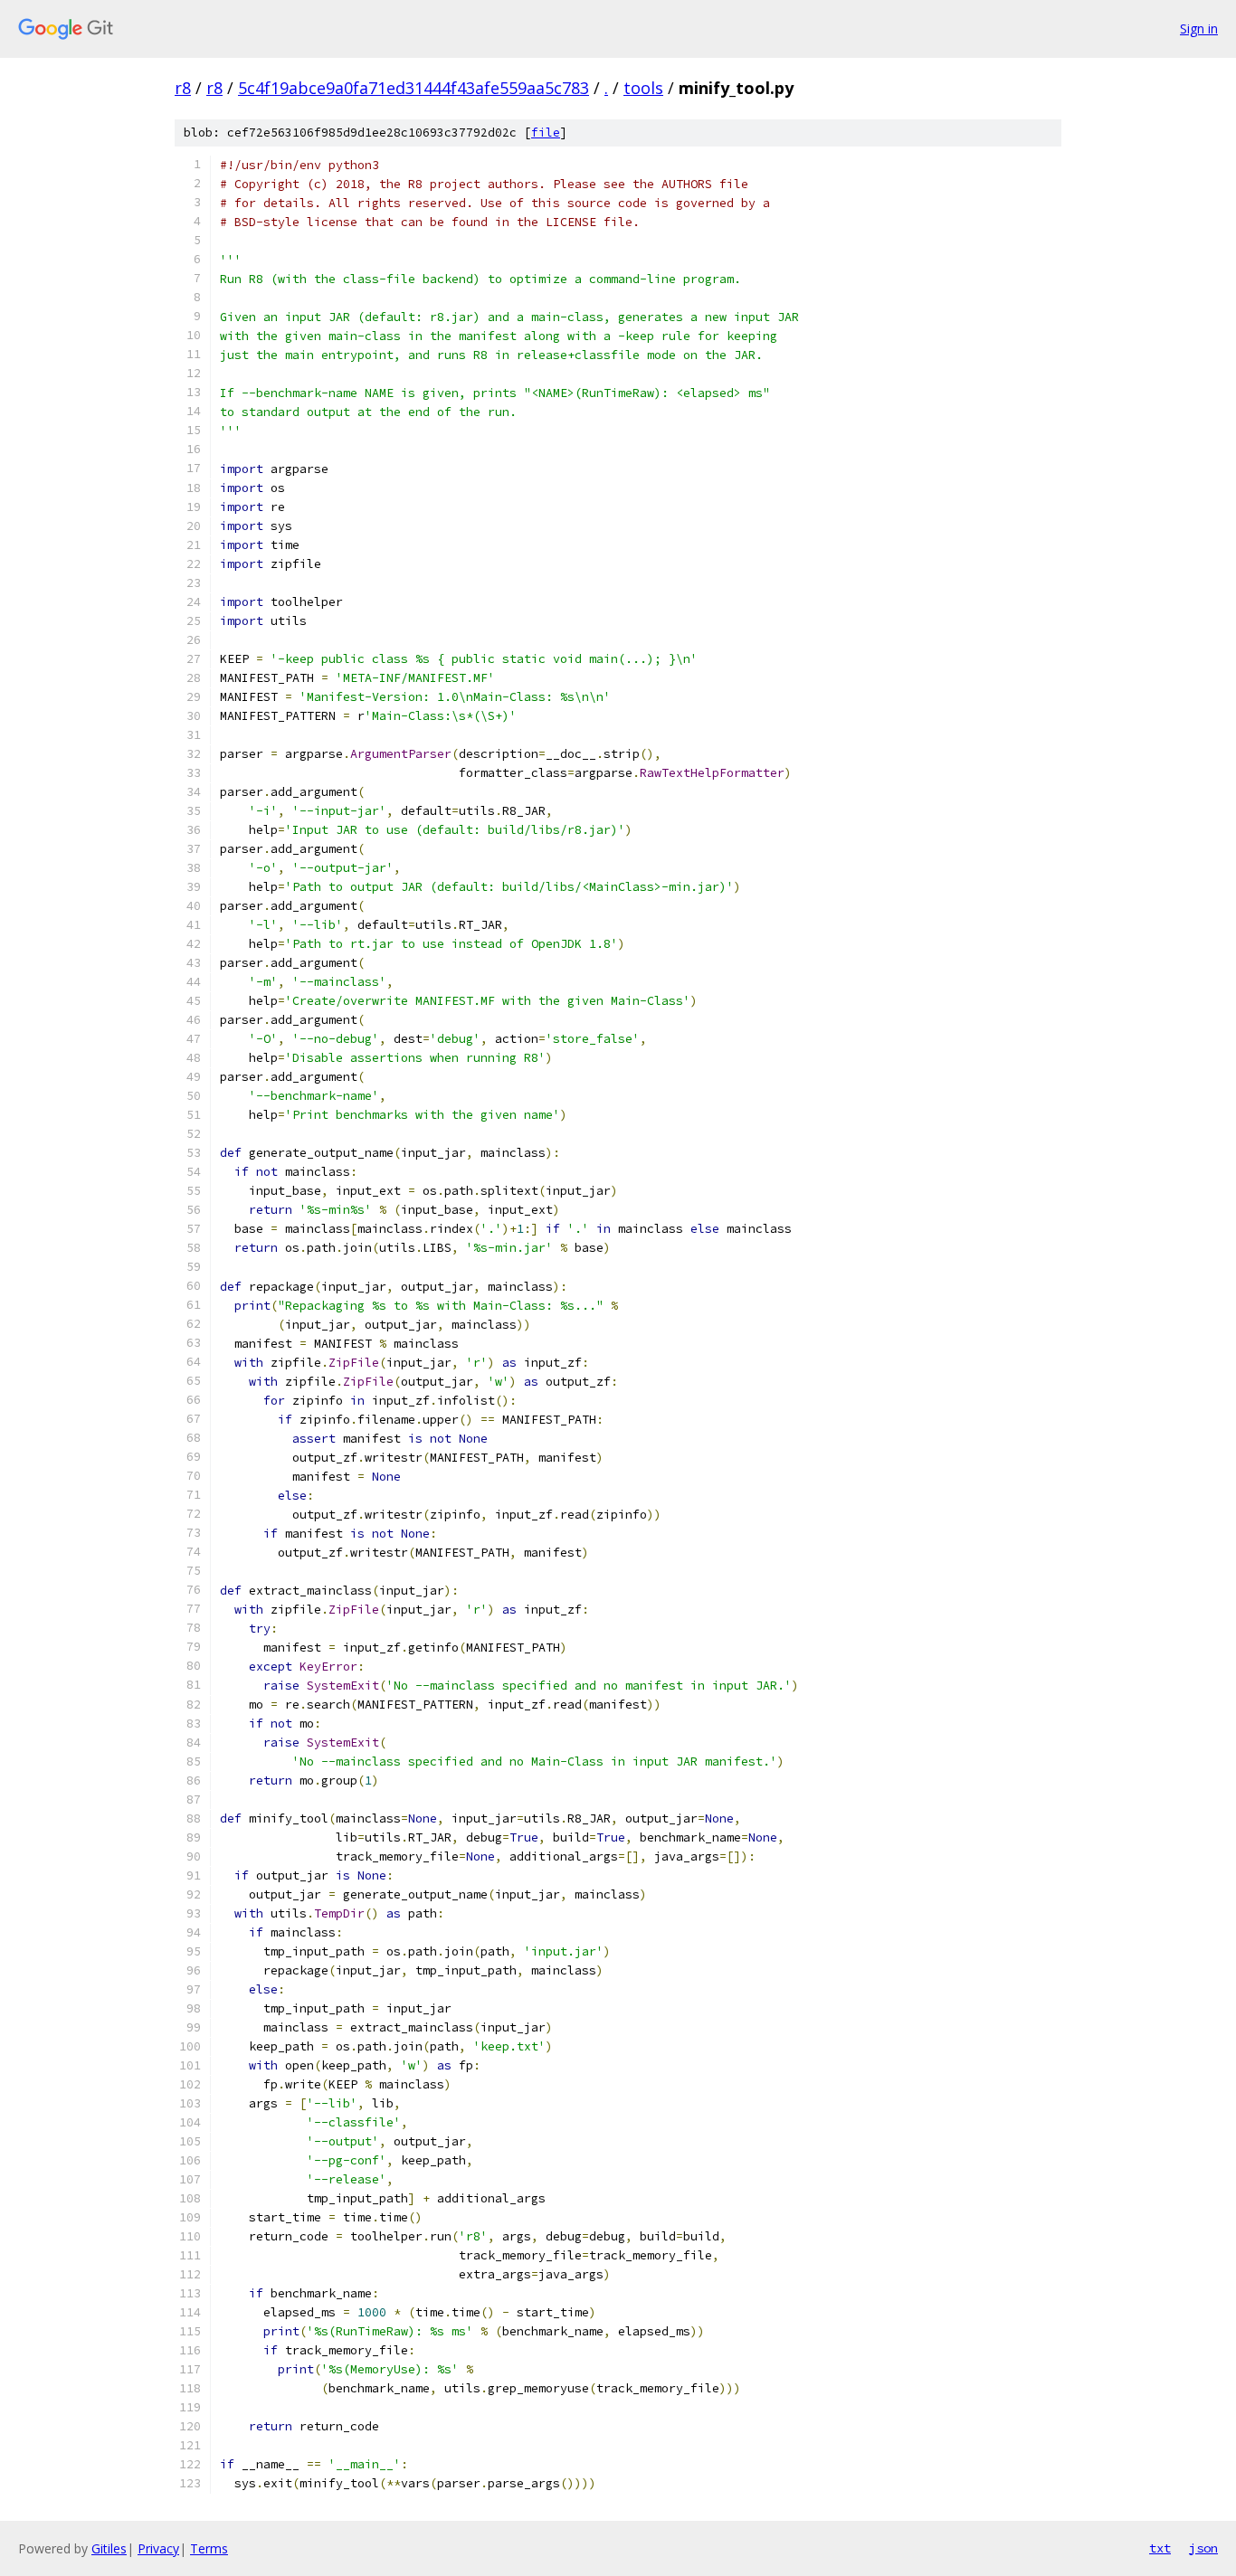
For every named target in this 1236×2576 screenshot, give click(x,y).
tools (643, 88)
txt (1160, 2548)
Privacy (158, 2548)
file (546, 133)
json (1203, 2548)
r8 (183, 88)
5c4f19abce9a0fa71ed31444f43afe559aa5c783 (414, 88)
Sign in (1199, 28)
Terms (209, 2548)
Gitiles (109, 2548)
